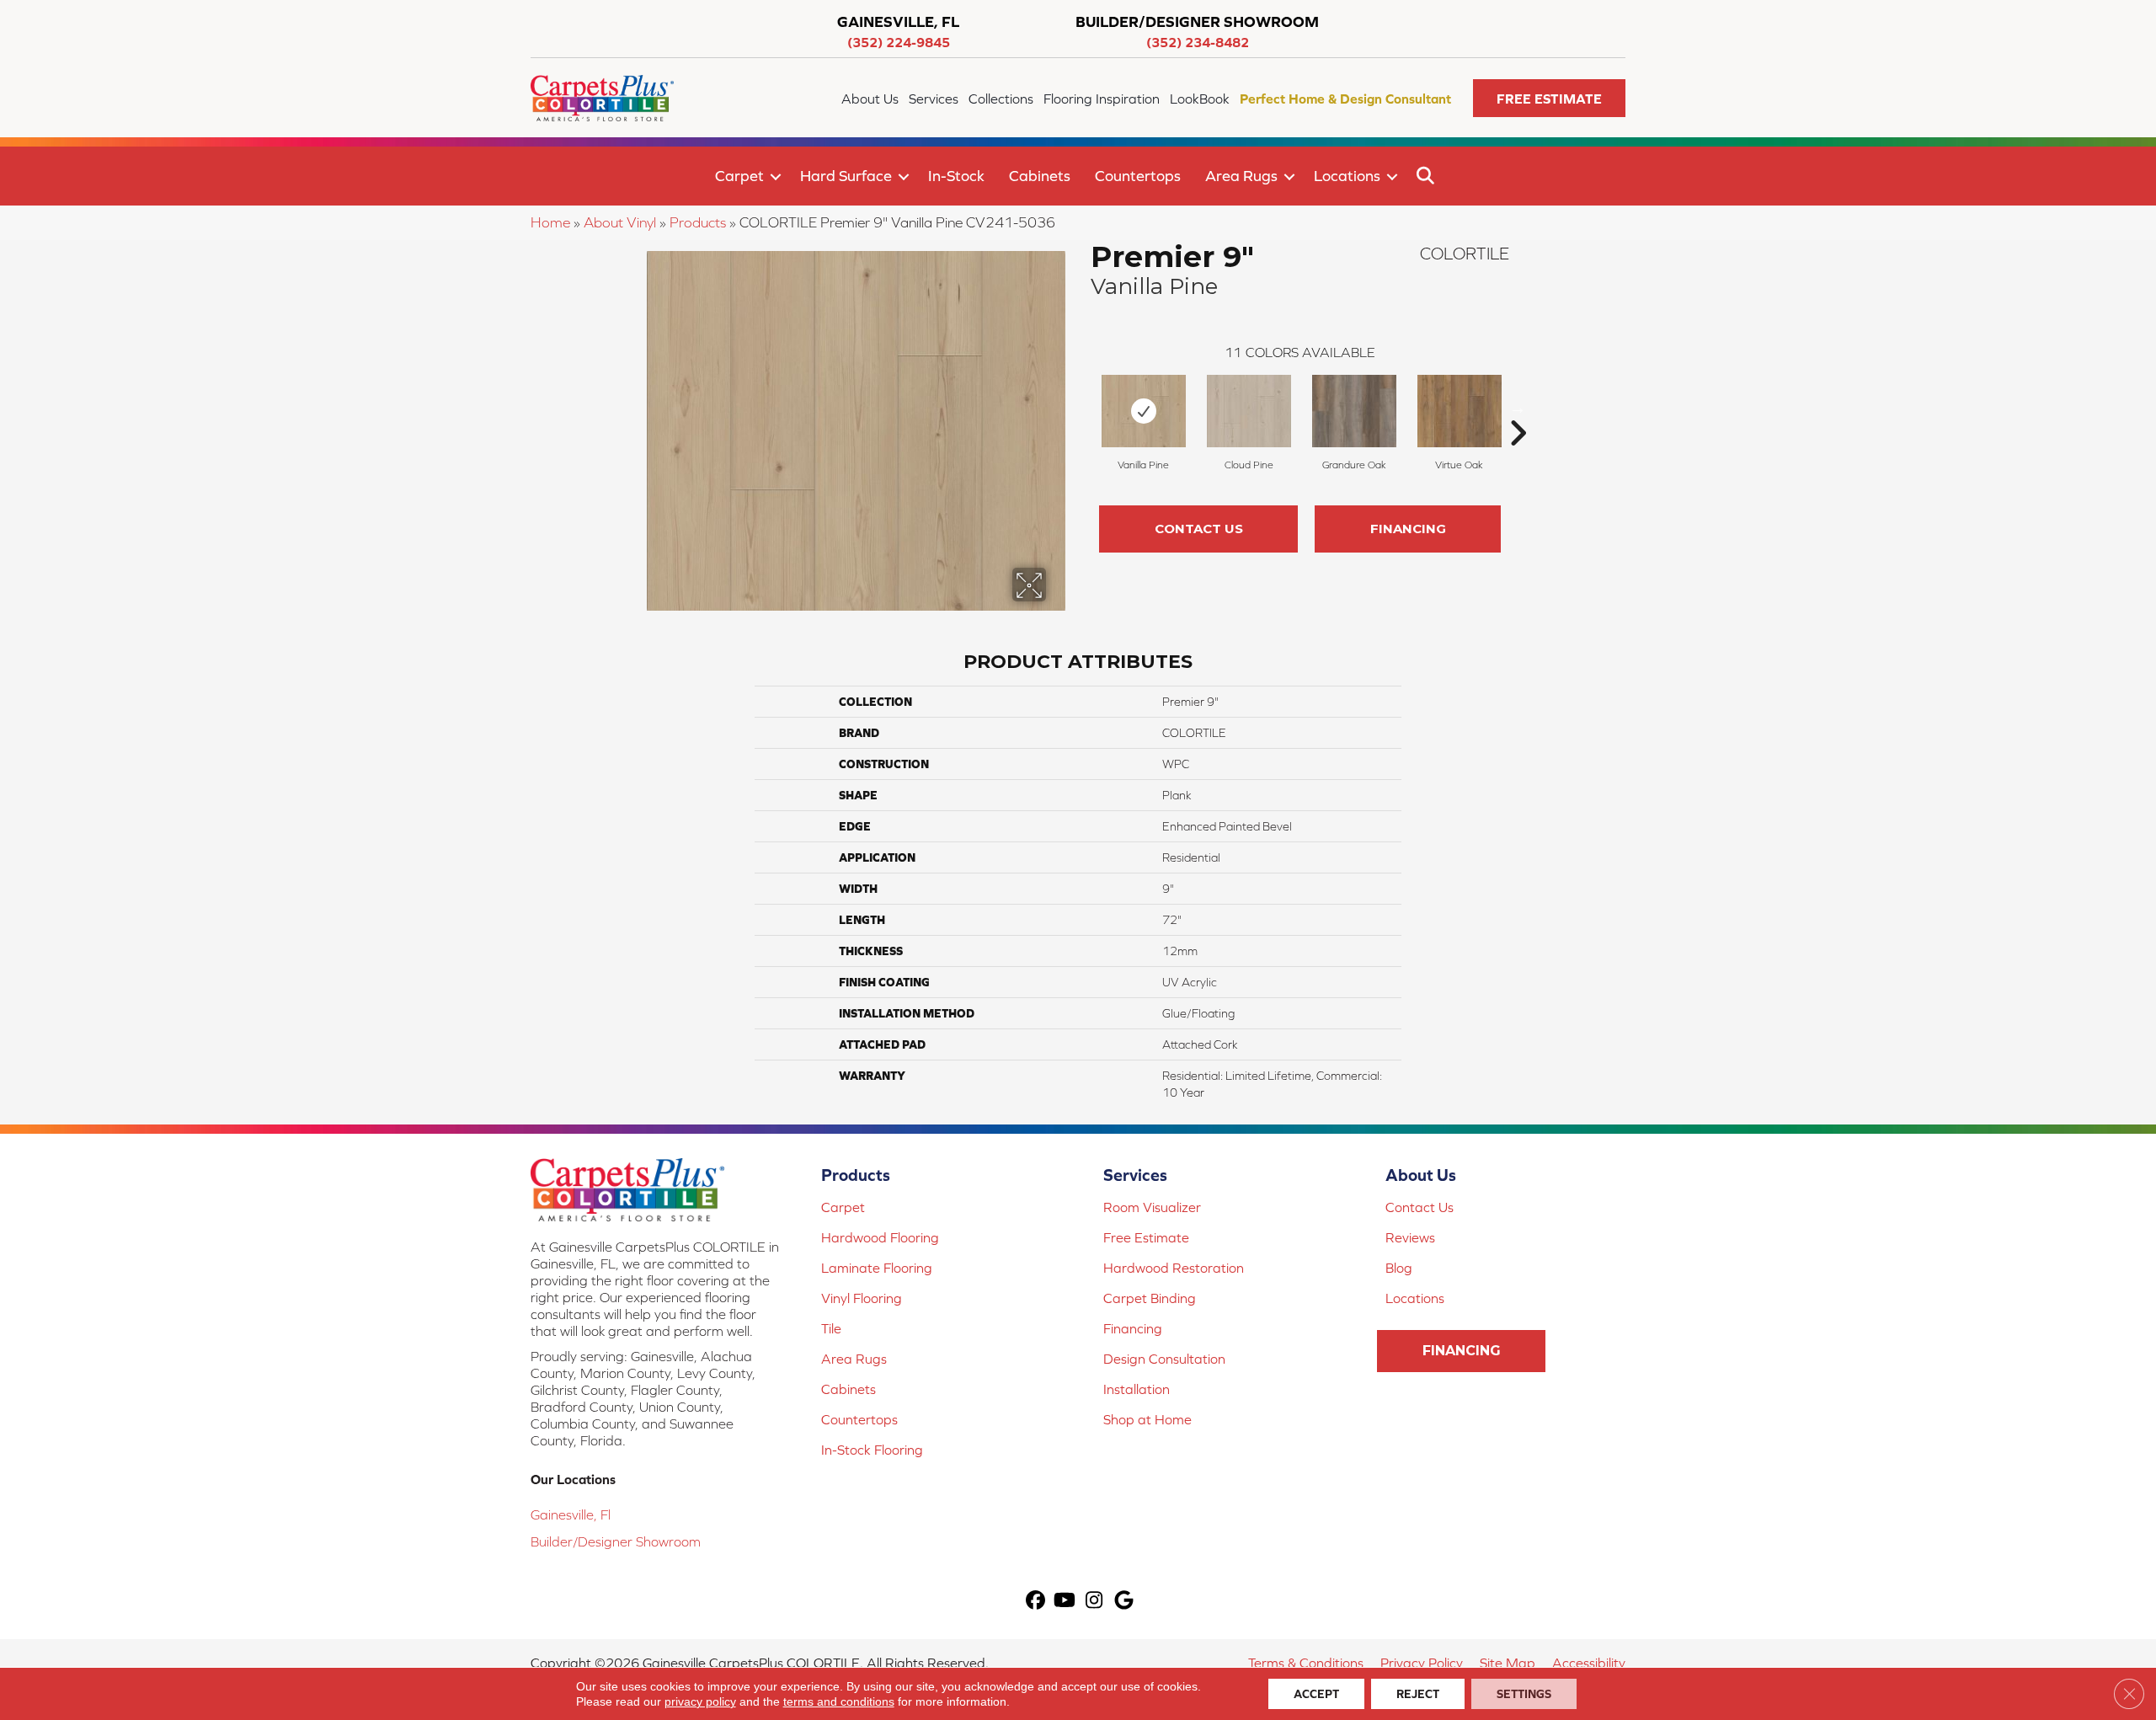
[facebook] (1035, 1602)
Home (550, 222)
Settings (1524, 1694)
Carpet (739, 176)
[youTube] (1065, 1602)
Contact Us (1199, 529)
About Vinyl (620, 222)
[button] (1549, 98)
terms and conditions (839, 1701)
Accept (1316, 1694)
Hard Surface (846, 176)
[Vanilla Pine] (1144, 411)
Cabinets (1040, 176)
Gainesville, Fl (571, 1514)
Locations (1347, 176)
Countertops (1138, 176)
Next (1518, 408)
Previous (1082, 408)
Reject (1418, 1694)
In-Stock (956, 176)
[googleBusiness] (1124, 1602)
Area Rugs (1241, 176)
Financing (1408, 529)
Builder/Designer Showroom (616, 1541)
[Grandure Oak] (1354, 411)
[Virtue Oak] (1460, 411)
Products (698, 222)
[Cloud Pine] (1249, 411)
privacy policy (700, 1701)
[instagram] (1094, 1602)
